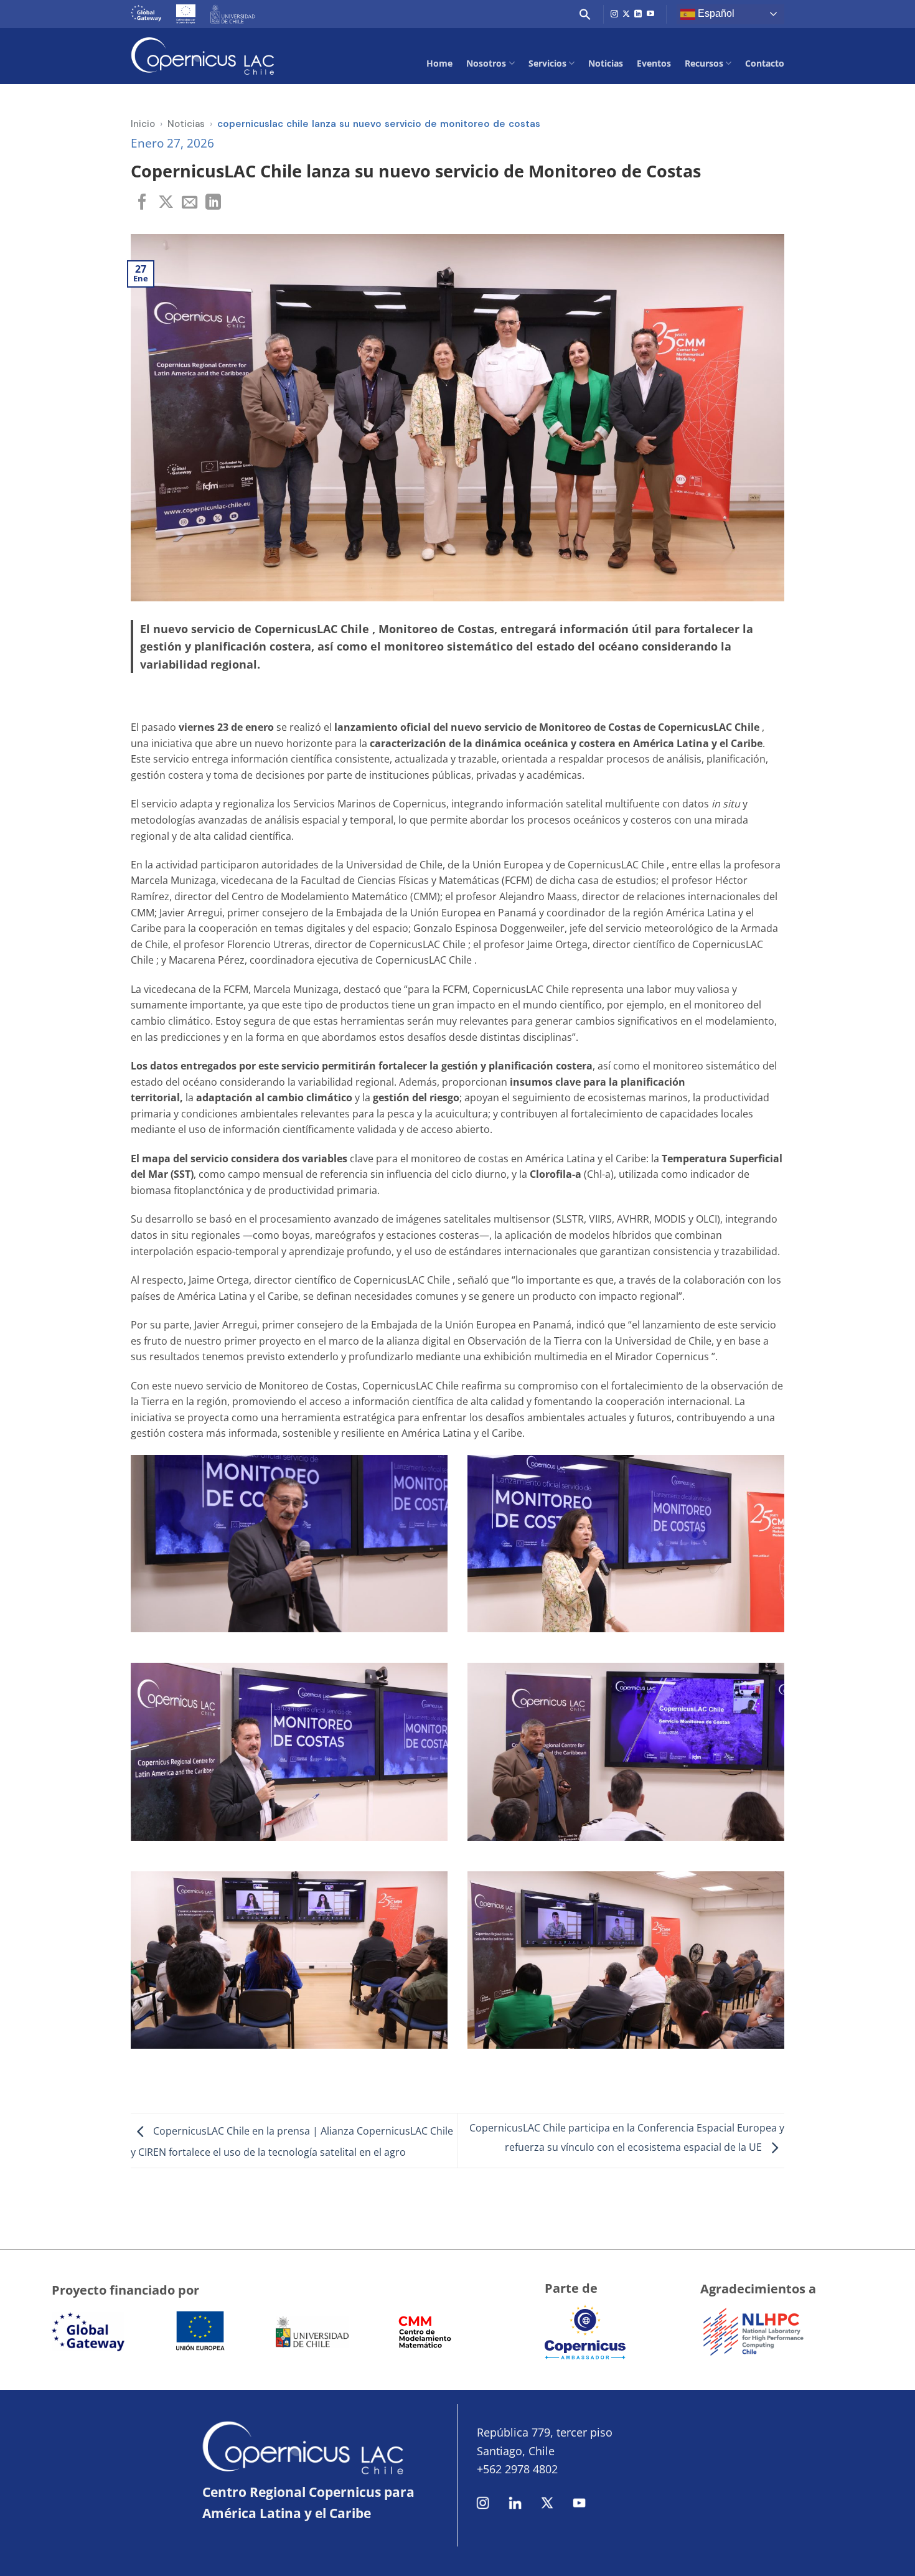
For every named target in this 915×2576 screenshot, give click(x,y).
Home (439, 63)
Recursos (704, 63)
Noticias (606, 63)
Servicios (547, 63)
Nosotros (486, 63)
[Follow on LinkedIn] (638, 14)
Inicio (143, 124)
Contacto (765, 63)
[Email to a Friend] (190, 203)
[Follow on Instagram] (614, 14)
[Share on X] (166, 203)
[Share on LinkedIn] (213, 203)
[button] (585, 14)
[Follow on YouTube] (650, 14)
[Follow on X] (626, 14)
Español (715, 13)
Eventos (654, 63)
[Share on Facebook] (142, 203)
